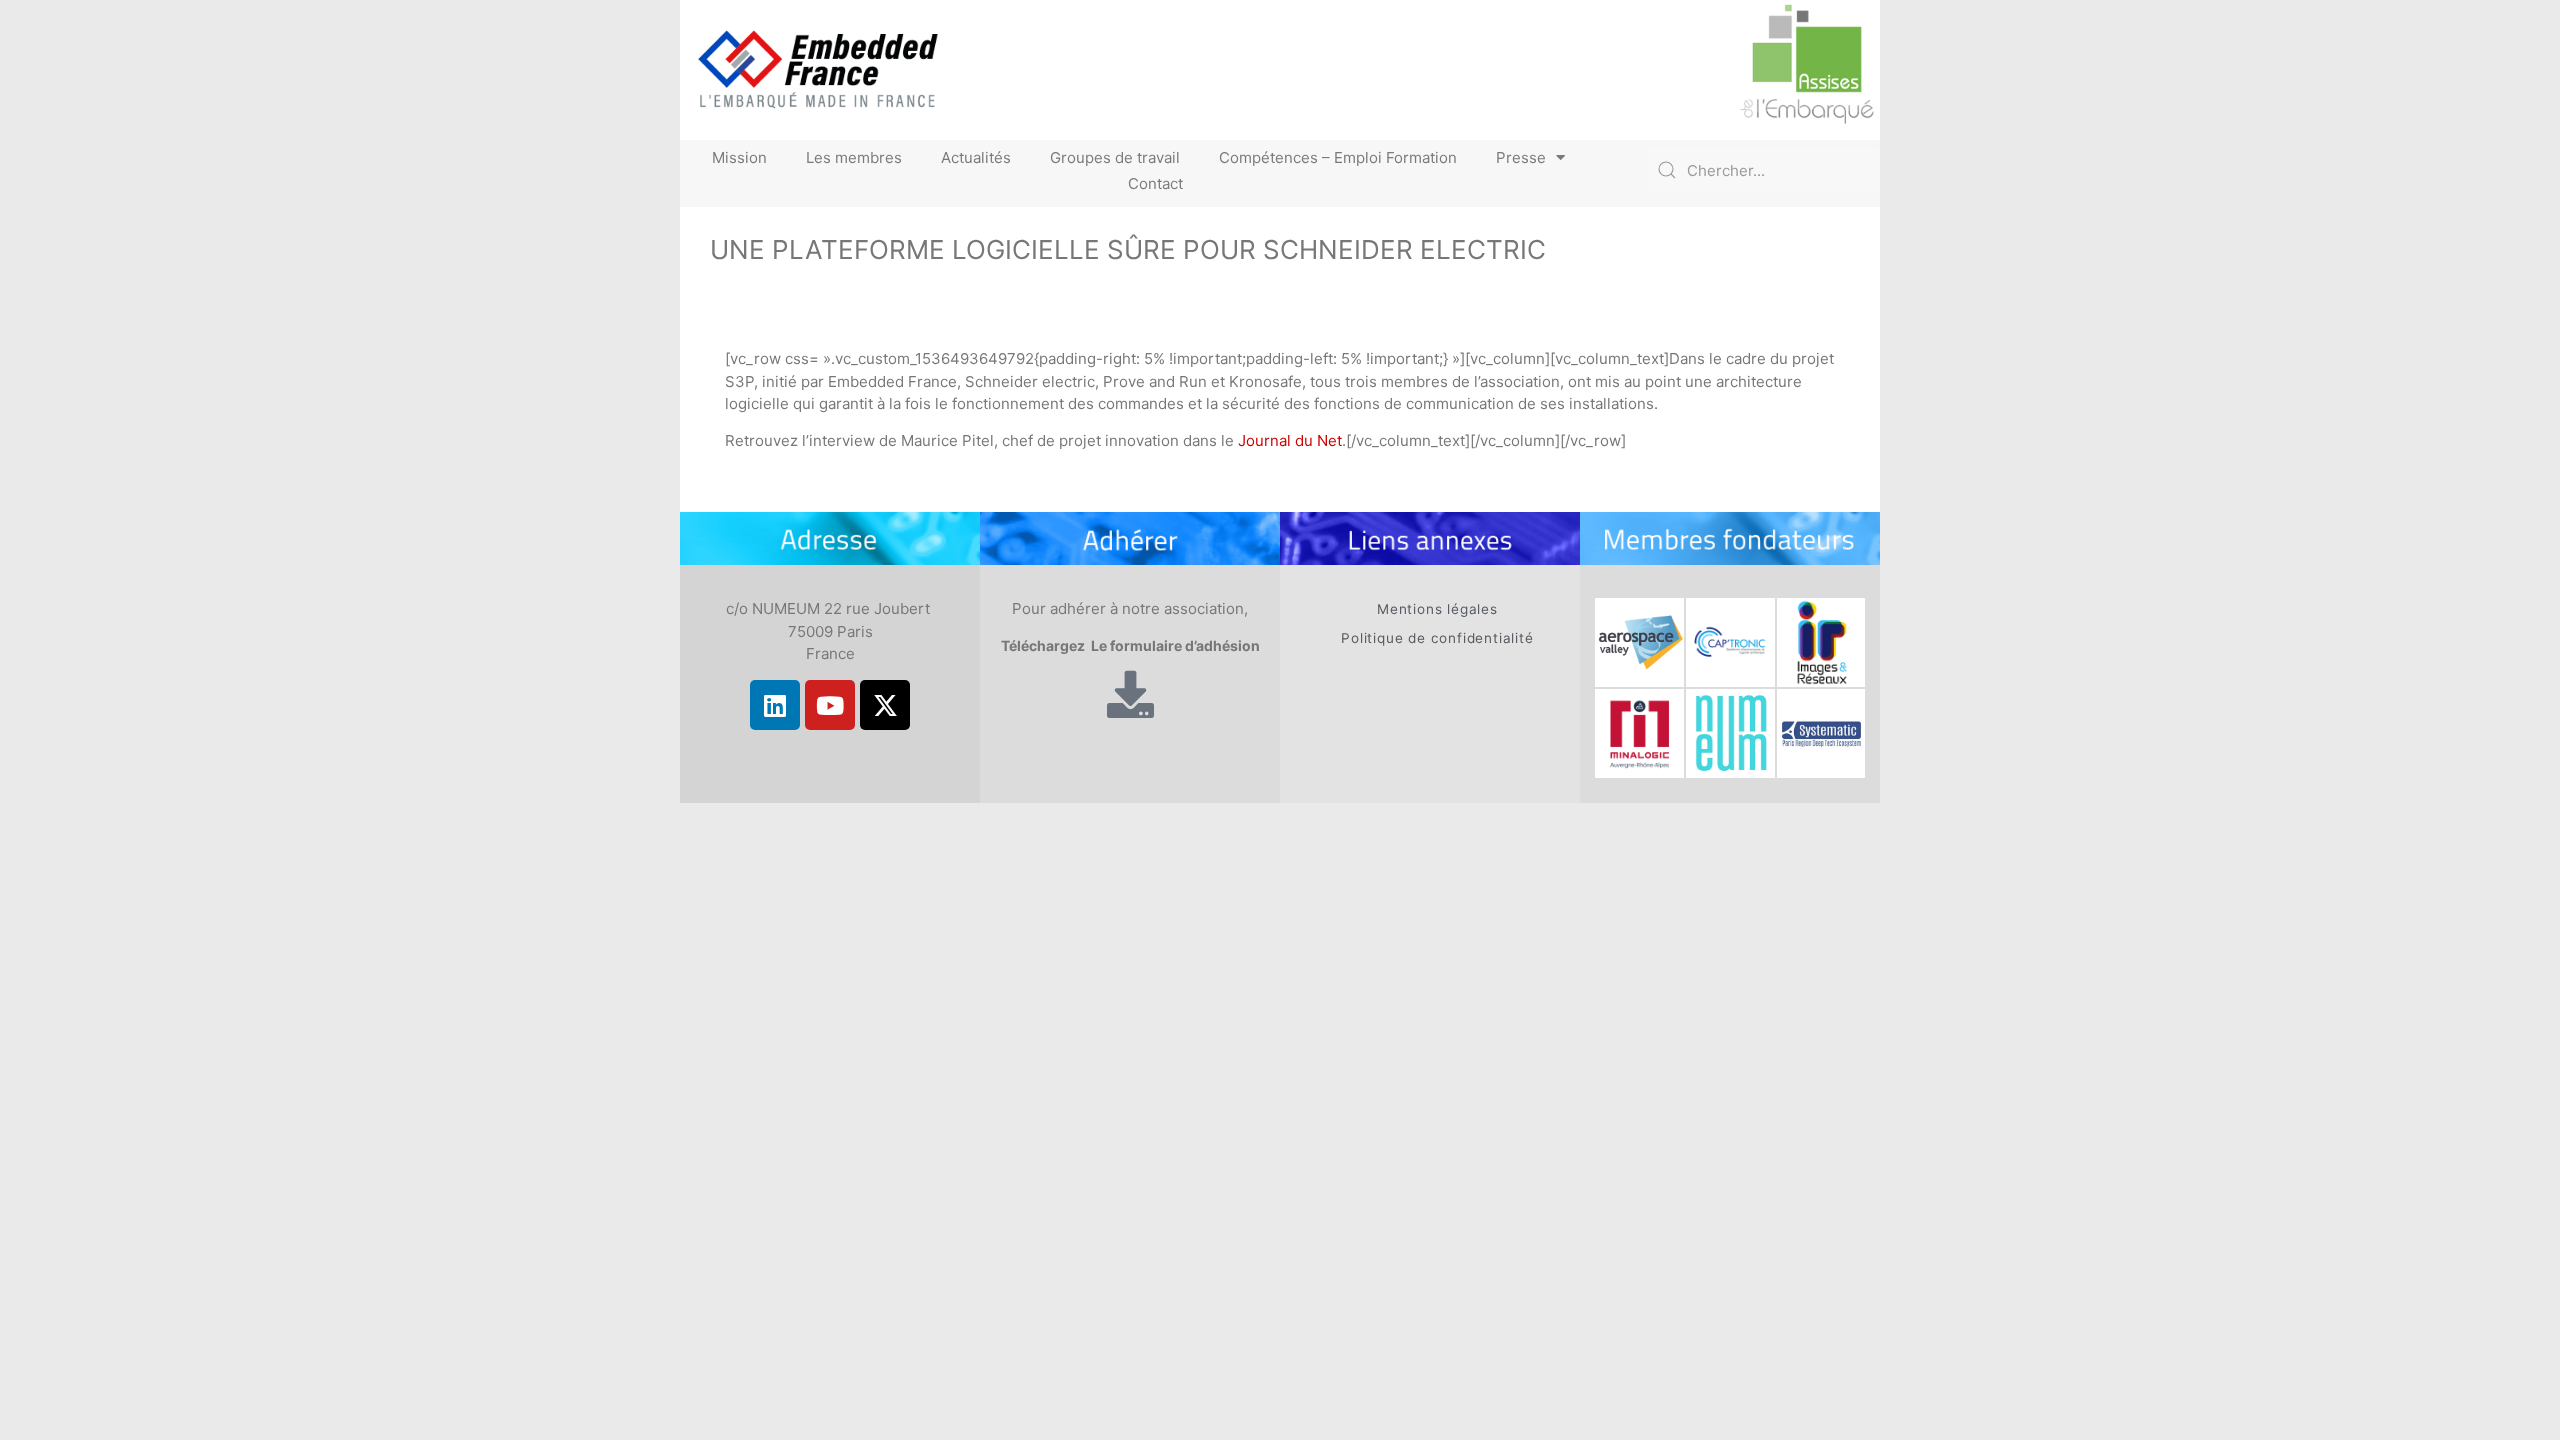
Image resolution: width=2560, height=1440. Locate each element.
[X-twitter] (885, 705)
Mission (739, 157)
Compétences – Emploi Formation (1338, 157)
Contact (1155, 183)
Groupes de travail (1115, 157)
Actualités (976, 157)
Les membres (854, 157)
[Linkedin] (775, 705)
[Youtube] (830, 705)
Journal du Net (1290, 440)
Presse (1521, 157)
